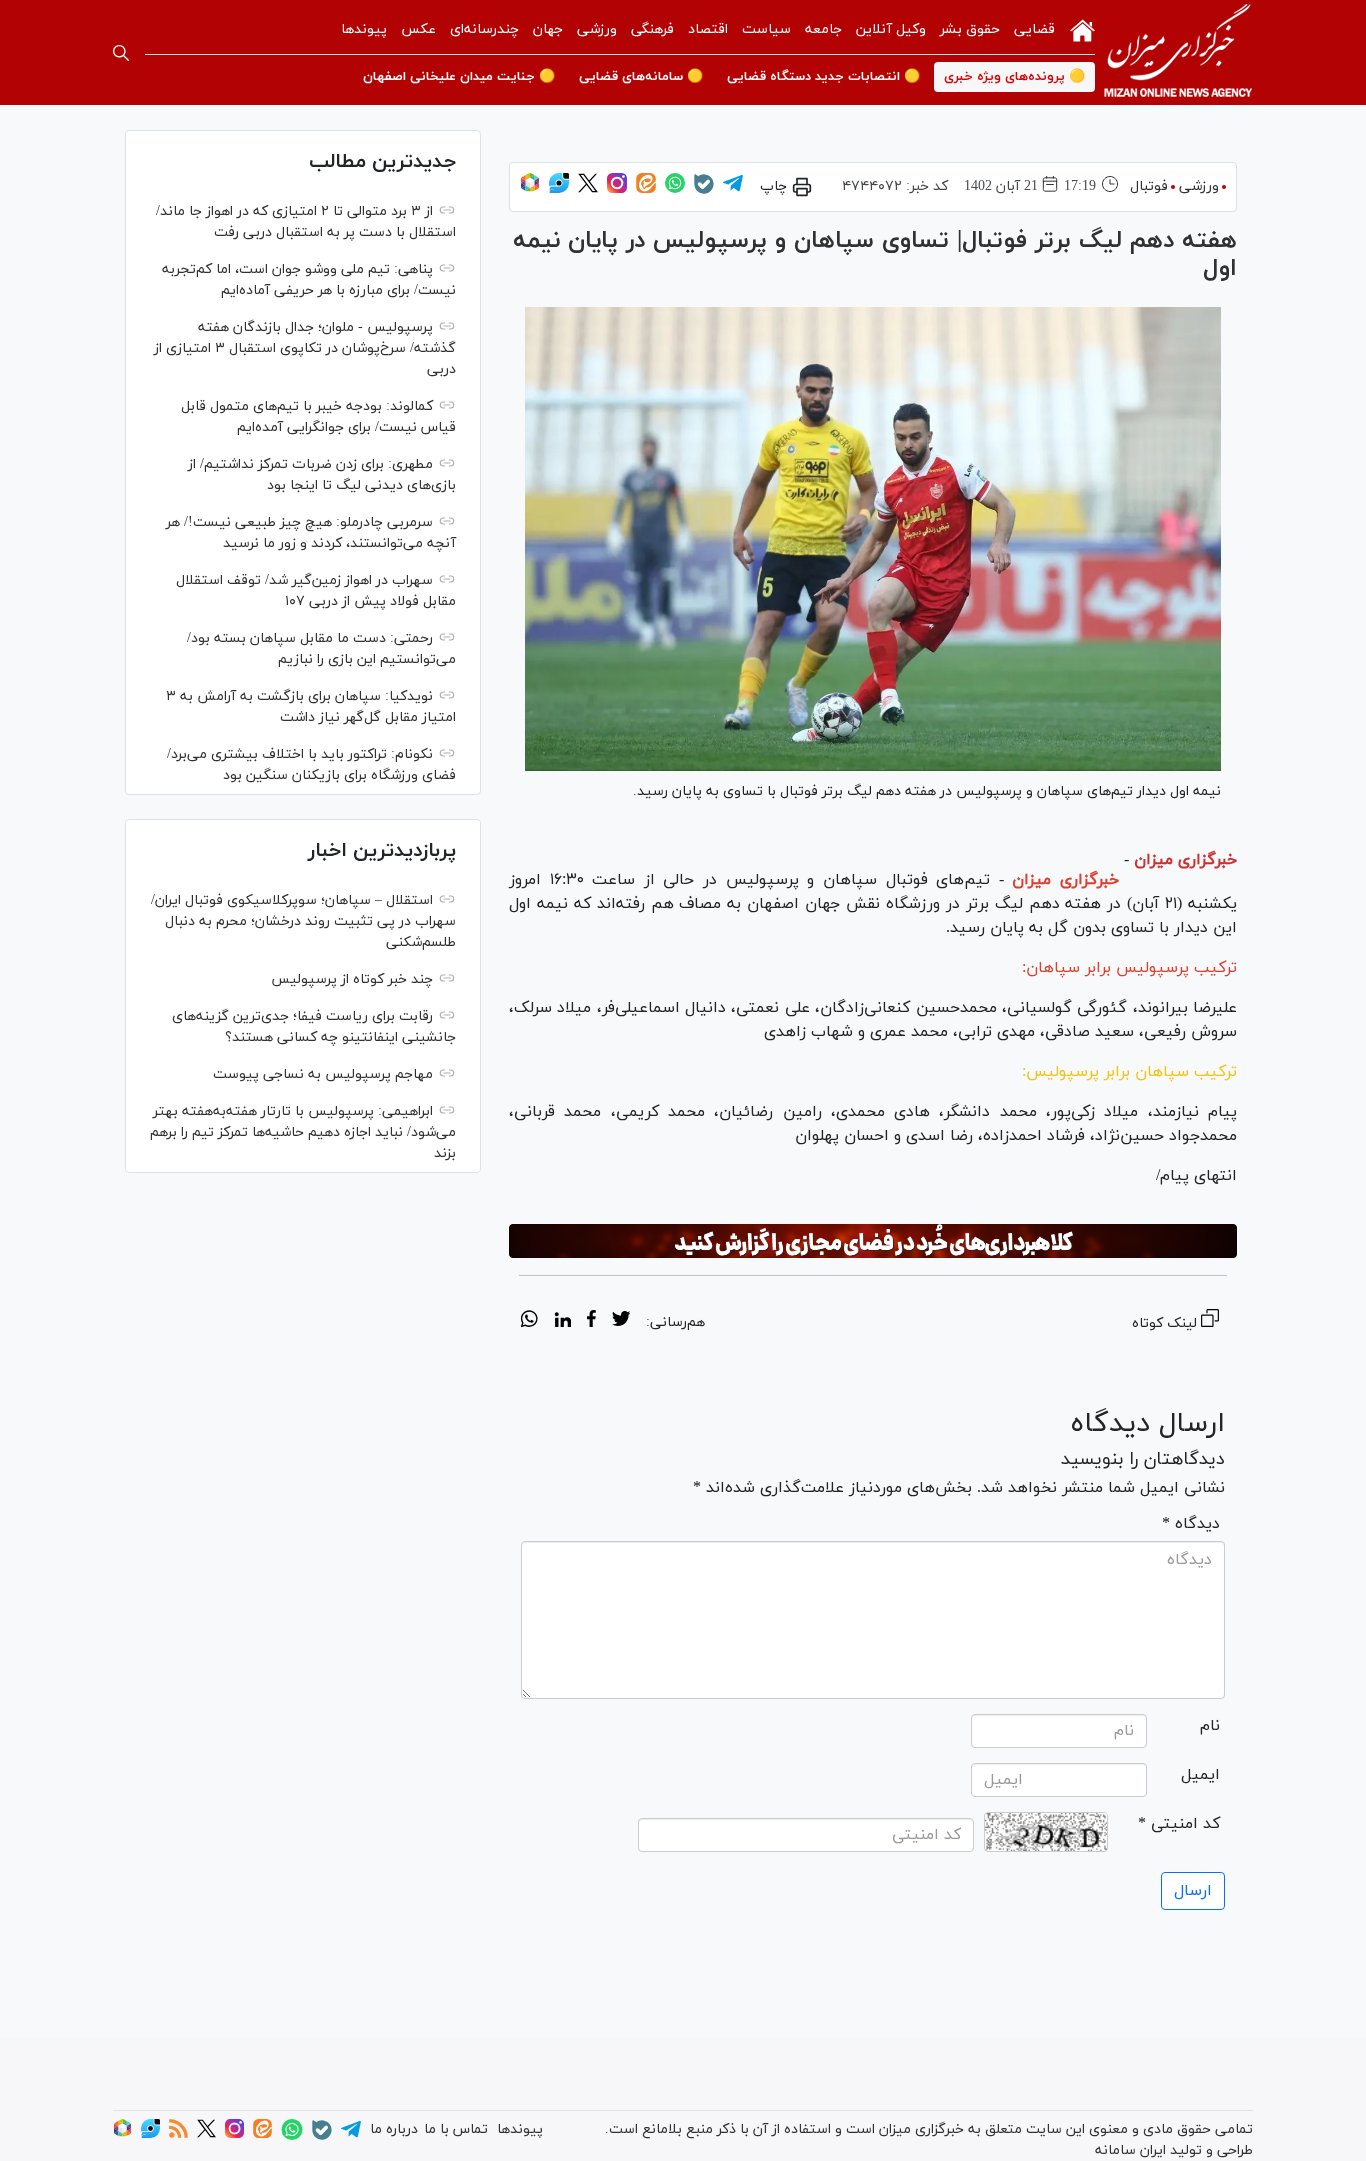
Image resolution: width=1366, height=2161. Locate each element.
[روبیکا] (530, 189)
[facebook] (591, 1322)
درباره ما (394, 2129)
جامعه (823, 29)
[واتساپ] (675, 189)
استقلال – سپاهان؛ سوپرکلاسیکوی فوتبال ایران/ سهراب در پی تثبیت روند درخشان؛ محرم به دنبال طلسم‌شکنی (303, 921)
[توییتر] (588, 189)
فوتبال (1149, 186)
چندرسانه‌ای (484, 29)
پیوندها (364, 29)
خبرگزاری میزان (1185, 860)
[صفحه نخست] (1082, 29)
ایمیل (1200, 1775)
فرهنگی (652, 29)
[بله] (704, 190)
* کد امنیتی (1179, 1824)
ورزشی (597, 29)
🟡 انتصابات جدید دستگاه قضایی (823, 77)
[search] (121, 53)
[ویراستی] (559, 189)
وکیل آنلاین (891, 29)
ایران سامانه (1130, 2150)
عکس (418, 29)
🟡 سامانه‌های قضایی (641, 77)
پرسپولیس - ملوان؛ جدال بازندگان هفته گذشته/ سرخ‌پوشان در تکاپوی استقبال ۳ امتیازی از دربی (305, 348)
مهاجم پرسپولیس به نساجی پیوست (323, 1074)
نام (1210, 1726)
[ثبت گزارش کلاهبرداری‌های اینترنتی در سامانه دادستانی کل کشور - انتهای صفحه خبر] (873, 1241)
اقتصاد (708, 29)
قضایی (1034, 29)
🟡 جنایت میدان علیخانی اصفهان (459, 77)
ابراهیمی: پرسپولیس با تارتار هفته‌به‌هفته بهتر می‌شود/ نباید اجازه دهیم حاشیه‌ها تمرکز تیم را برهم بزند (303, 1132)
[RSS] (178, 2134)
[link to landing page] (1178, 52)
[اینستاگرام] (617, 189)
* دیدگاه (1191, 1524)
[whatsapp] (529, 1322)
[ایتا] (646, 189)
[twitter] (621, 1322)
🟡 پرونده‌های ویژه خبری (1014, 77)
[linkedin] (562, 1322)
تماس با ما (456, 2129)
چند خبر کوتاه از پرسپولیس (352, 979)
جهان (548, 29)
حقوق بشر (970, 29)
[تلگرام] (733, 189)
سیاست (766, 29)
